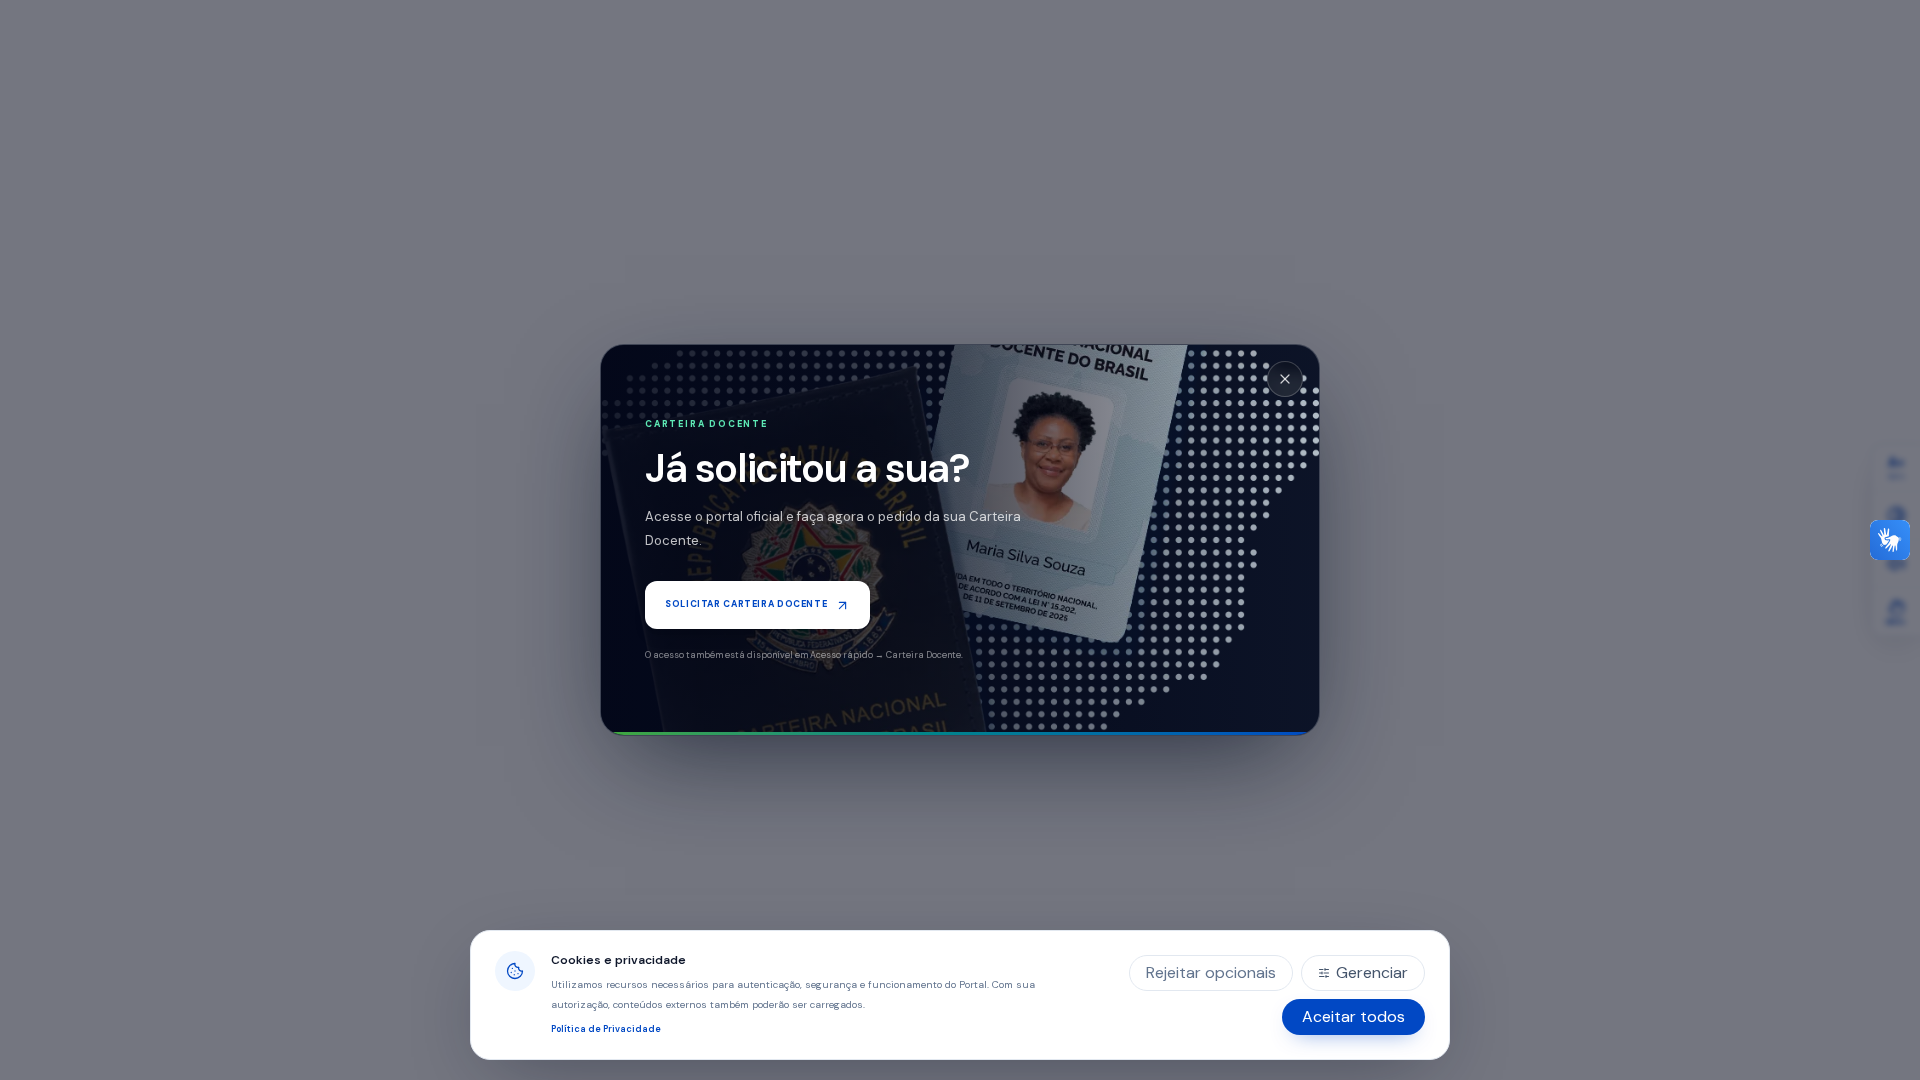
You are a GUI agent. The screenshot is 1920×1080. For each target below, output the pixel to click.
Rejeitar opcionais (1211, 972)
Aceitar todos (1353, 1016)
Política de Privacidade (606, 1029)
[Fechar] (1285, 379)
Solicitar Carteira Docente (746, 604)
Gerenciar (1372, 972)
